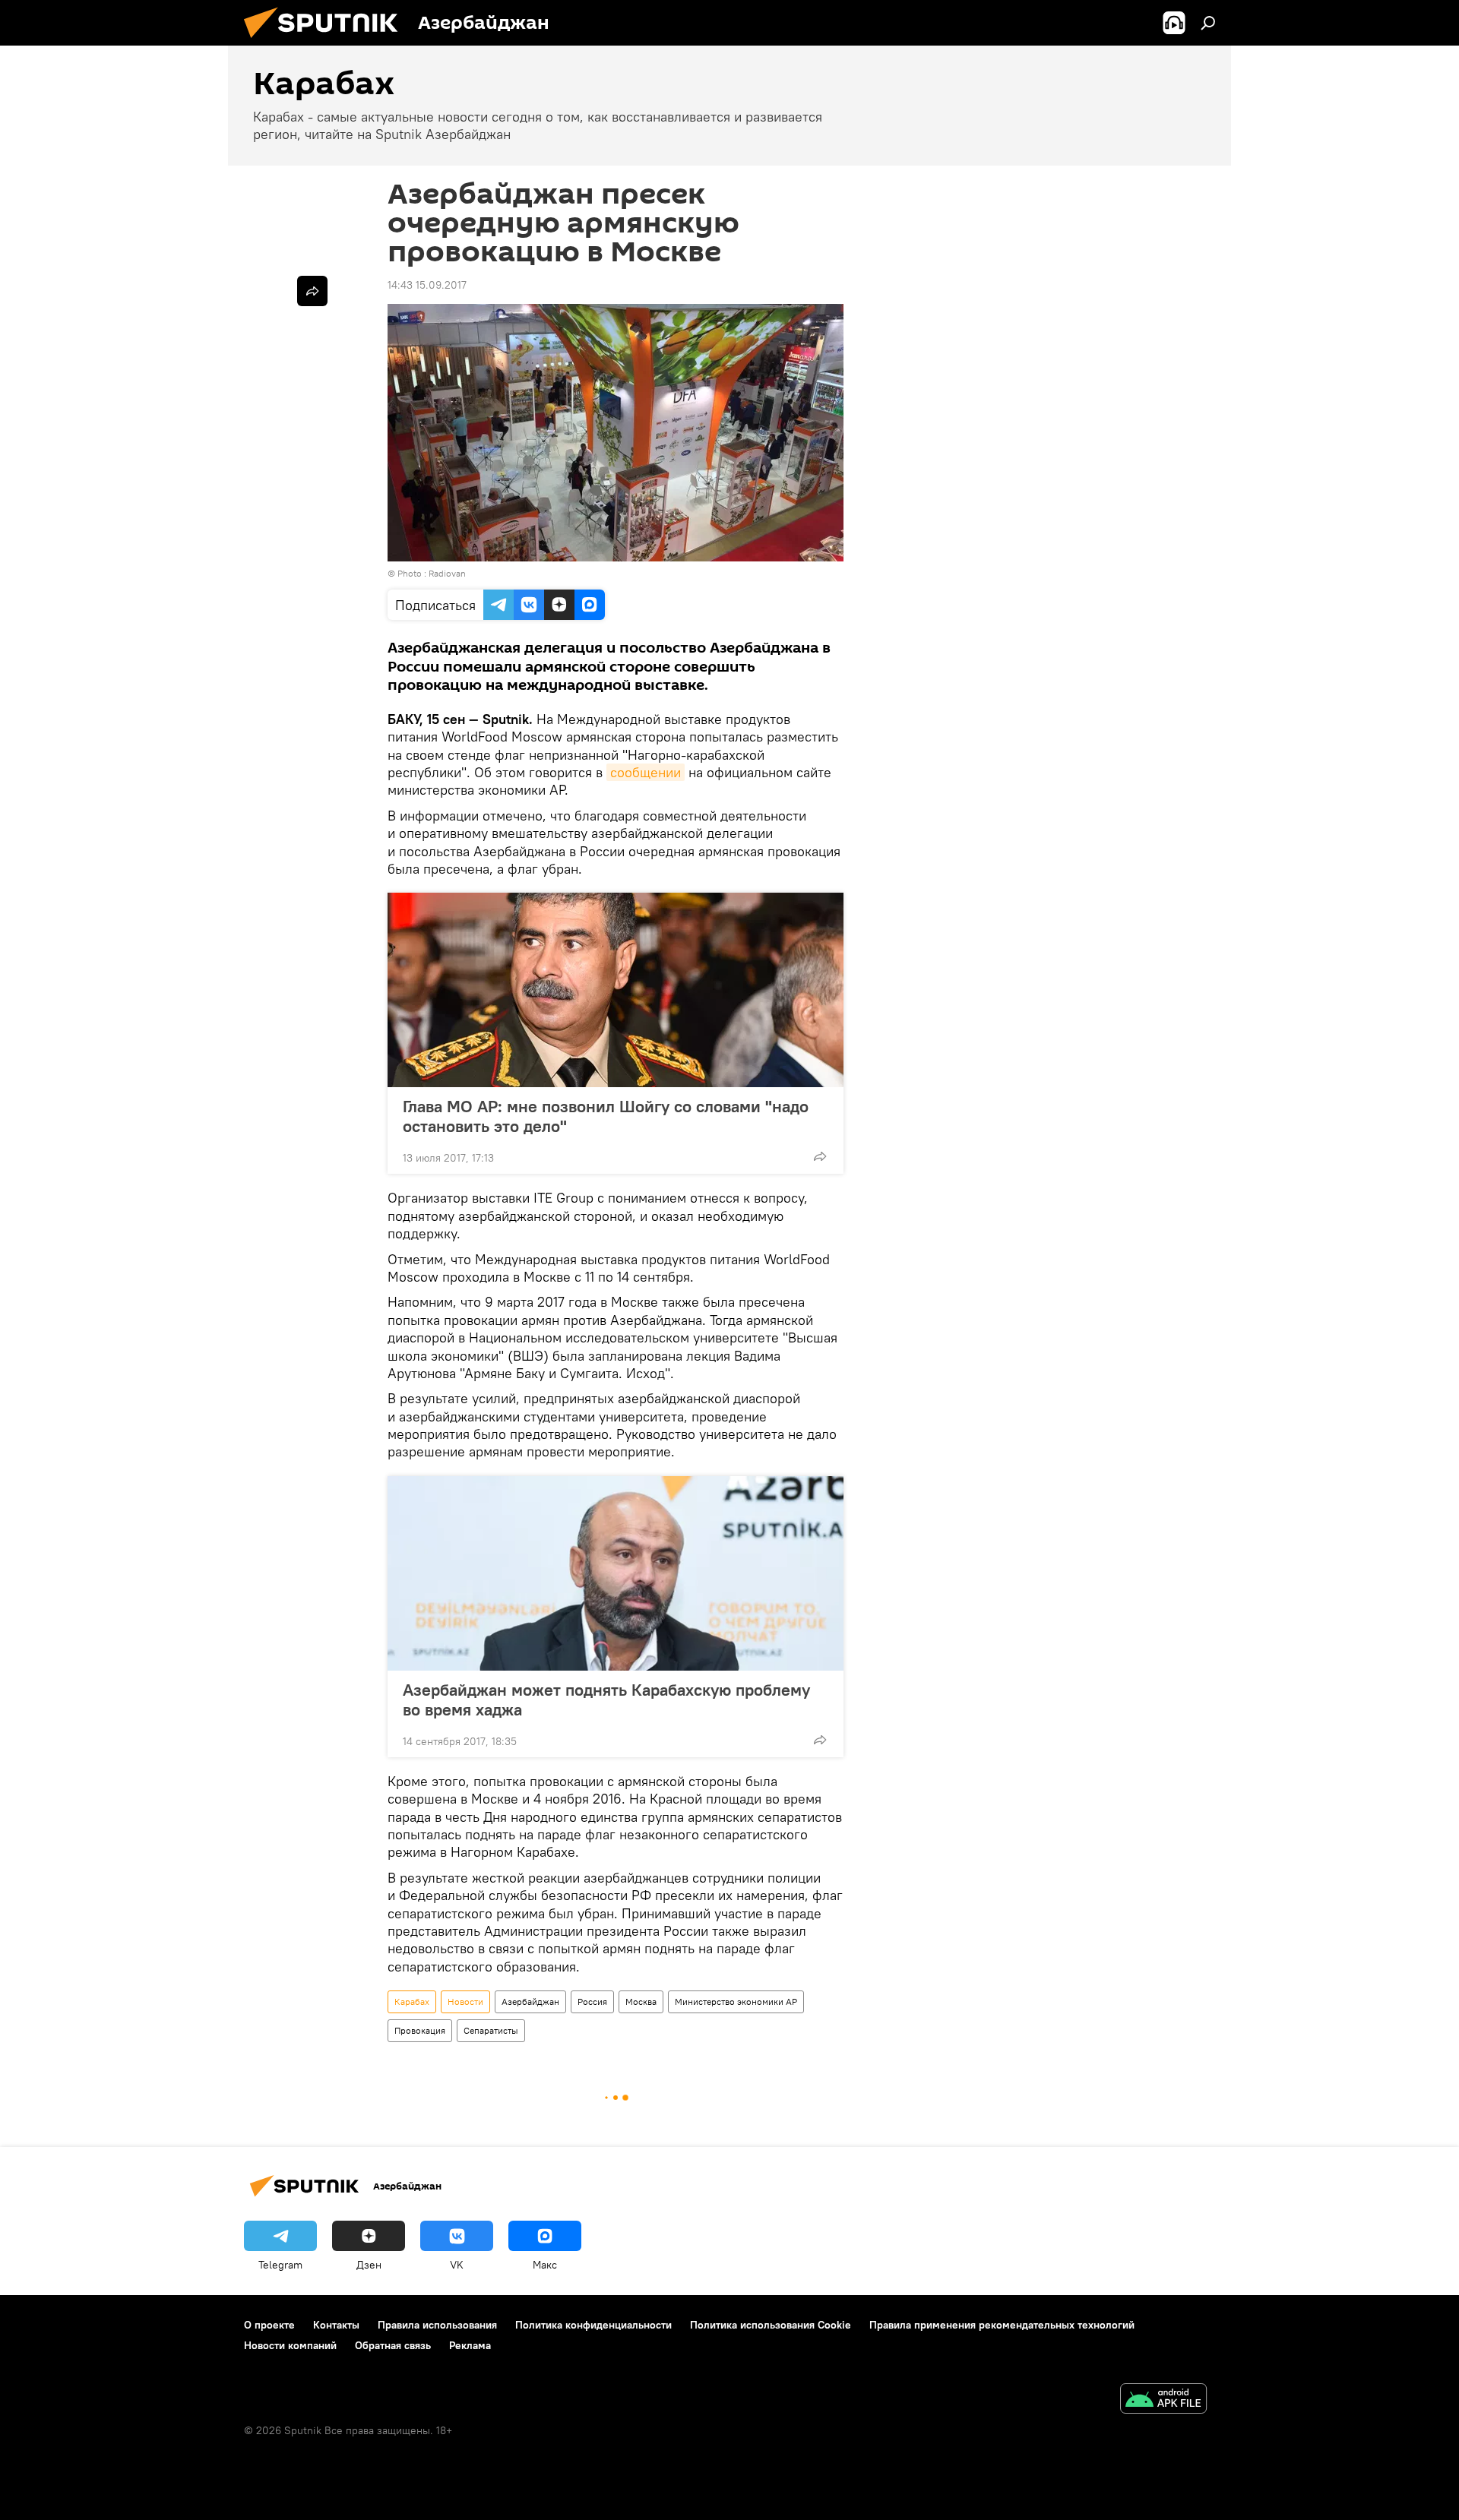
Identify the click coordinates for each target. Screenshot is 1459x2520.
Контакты (336, 2325)
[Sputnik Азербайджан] (327, 42)
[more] (820, 1156)
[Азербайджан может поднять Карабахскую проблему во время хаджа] (616, 1573)
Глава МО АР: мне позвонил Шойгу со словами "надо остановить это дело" (606, 1116)
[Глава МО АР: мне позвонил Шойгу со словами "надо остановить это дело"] (616, 990)
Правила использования (437, 2325)
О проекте (269, 2325)
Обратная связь (393, 2345)
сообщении (646, 772)
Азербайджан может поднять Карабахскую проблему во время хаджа (606, 1699)
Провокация (420, 2030)
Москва (641, 2001)
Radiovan (447, 573)
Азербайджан (530, 2001)
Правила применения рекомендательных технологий (1002, 2325)
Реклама (470, 2345)
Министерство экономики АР (736, 2001)
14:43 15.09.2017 (427, 285)
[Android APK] (1163, 2400)
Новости (465, 2001)
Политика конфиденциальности (593, 2325)
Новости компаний (290, 2345)
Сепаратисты (491, 2030)
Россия (592, 2001)
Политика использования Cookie (771, 2325)
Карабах (412, 2001)
